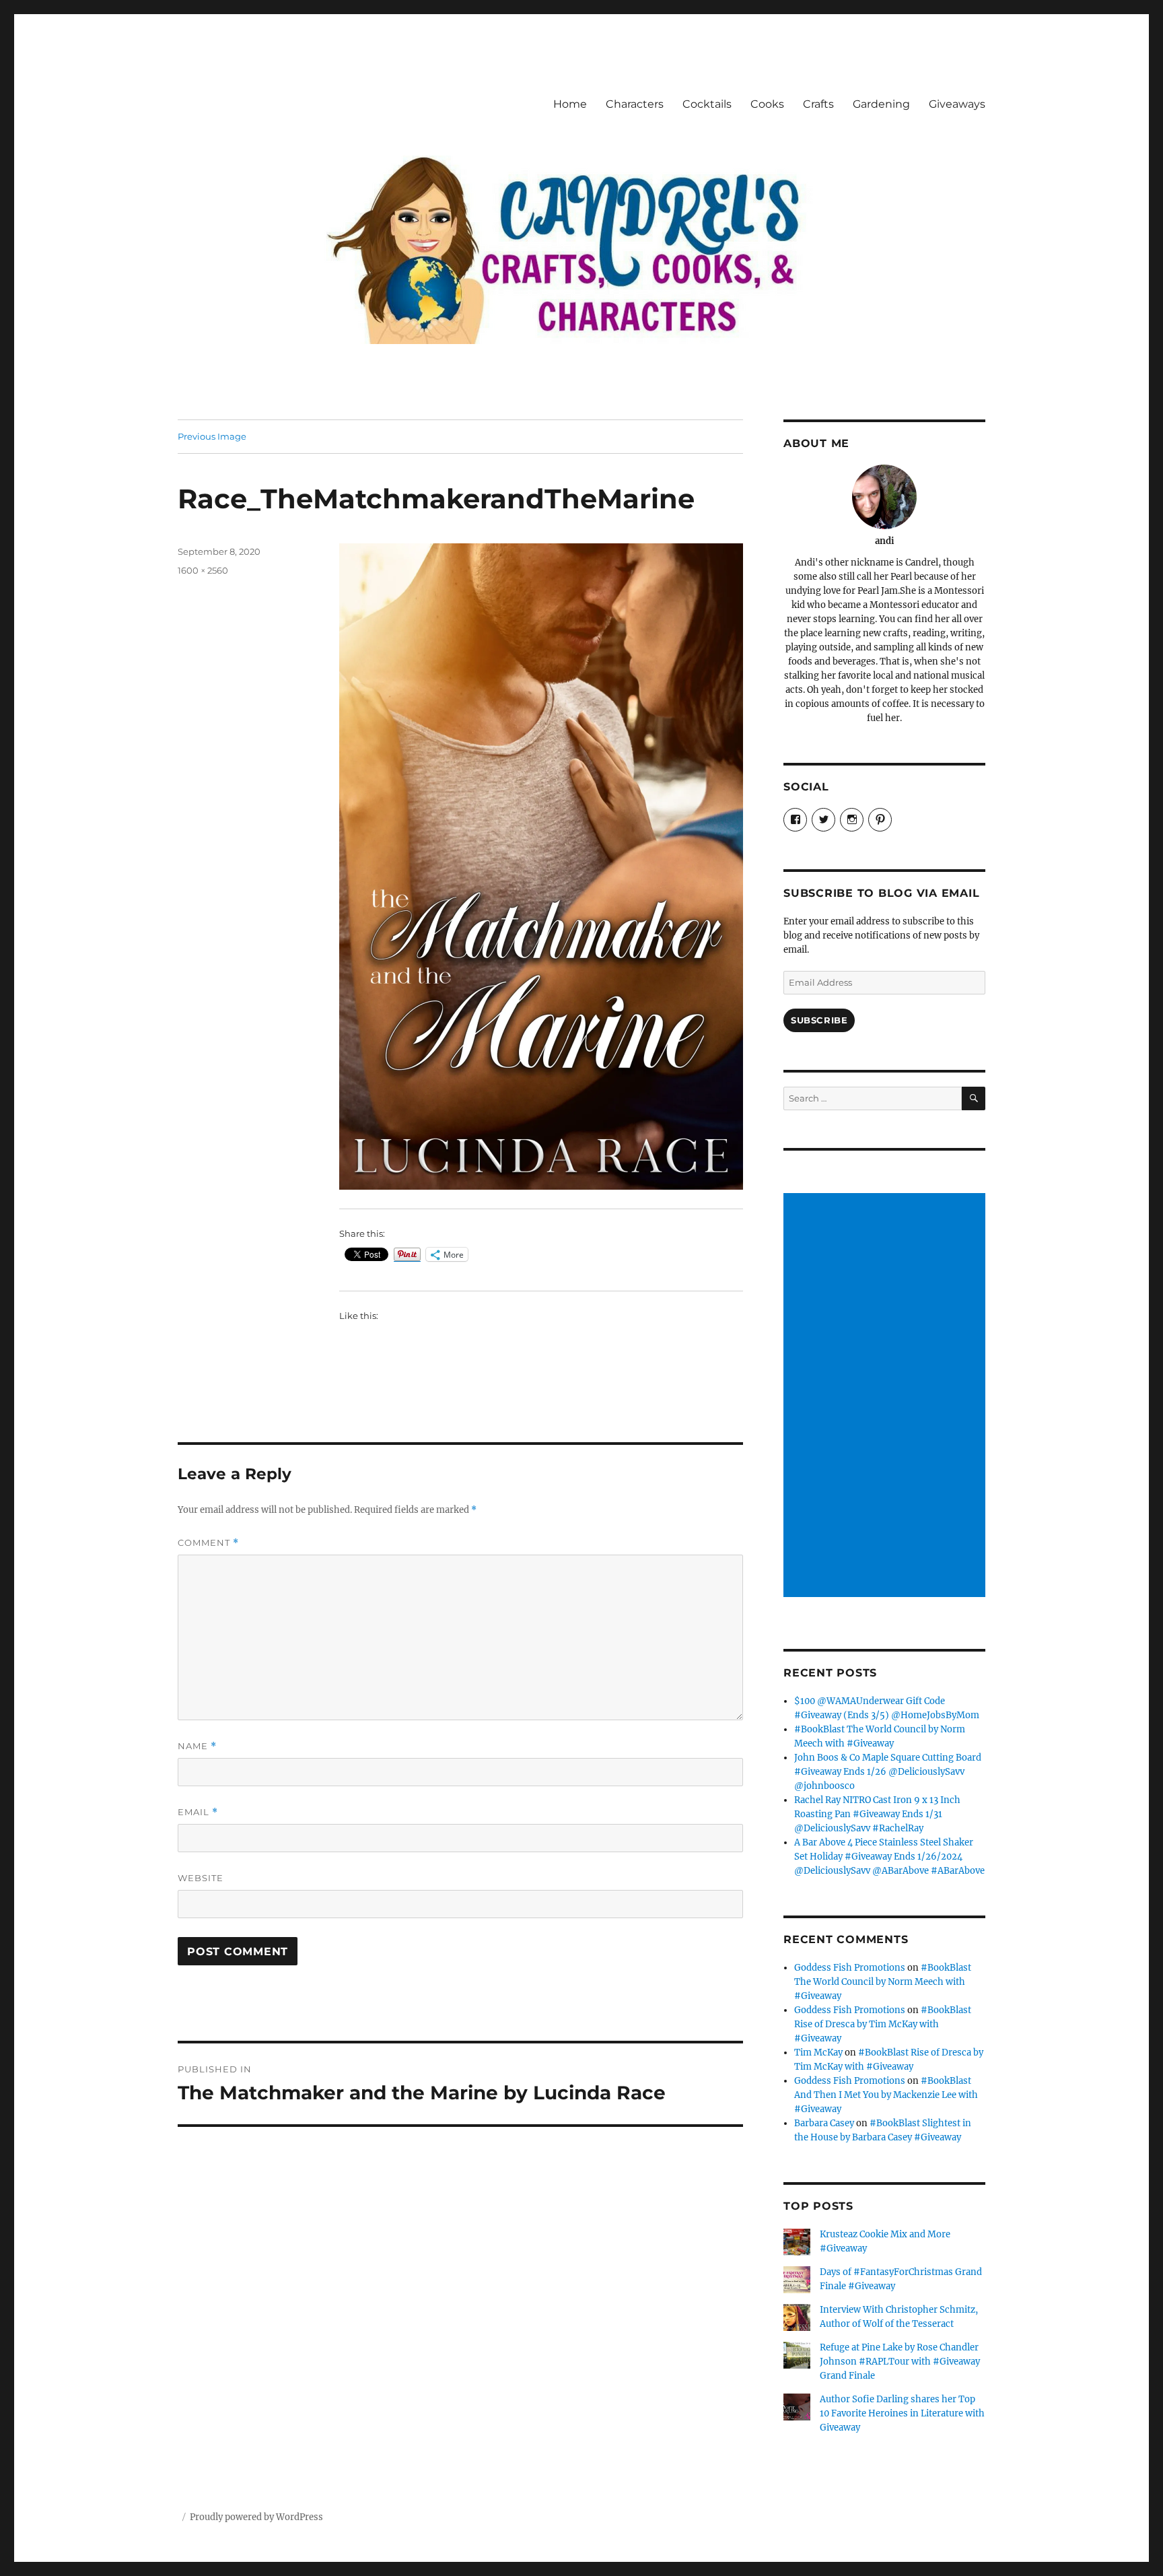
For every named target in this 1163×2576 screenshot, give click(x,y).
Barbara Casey (824, 2123)
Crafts (818, 104)
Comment (208, 1543)
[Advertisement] (886, 1396)
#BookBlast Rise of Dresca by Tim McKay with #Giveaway (883, 2024)
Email (198, 1812)
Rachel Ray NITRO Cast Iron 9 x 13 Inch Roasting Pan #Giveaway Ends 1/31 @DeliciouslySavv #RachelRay (877, 1814)
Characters (635, 104)
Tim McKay (818, 2053)
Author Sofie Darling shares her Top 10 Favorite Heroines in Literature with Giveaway (902, 2413)
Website (201, 1878)
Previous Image (212, 436)
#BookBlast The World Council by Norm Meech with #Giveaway (883, 1982)
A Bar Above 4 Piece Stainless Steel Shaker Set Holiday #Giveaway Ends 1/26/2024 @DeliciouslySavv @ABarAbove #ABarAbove (889, 1857)
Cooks (767, 104)
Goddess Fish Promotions (850, 1968)
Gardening (881, 104)
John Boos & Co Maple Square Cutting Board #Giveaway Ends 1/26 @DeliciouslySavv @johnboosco (888, 1772)
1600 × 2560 (203, 570)
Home (570, 104)
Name (197, 1746)
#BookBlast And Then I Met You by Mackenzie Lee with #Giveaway (886, 2095)
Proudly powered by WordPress (256, 2517)
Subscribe (819, 1020)
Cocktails (707, 104)
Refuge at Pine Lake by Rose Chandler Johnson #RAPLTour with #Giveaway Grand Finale (900, 2362)
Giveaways (957, 104)
